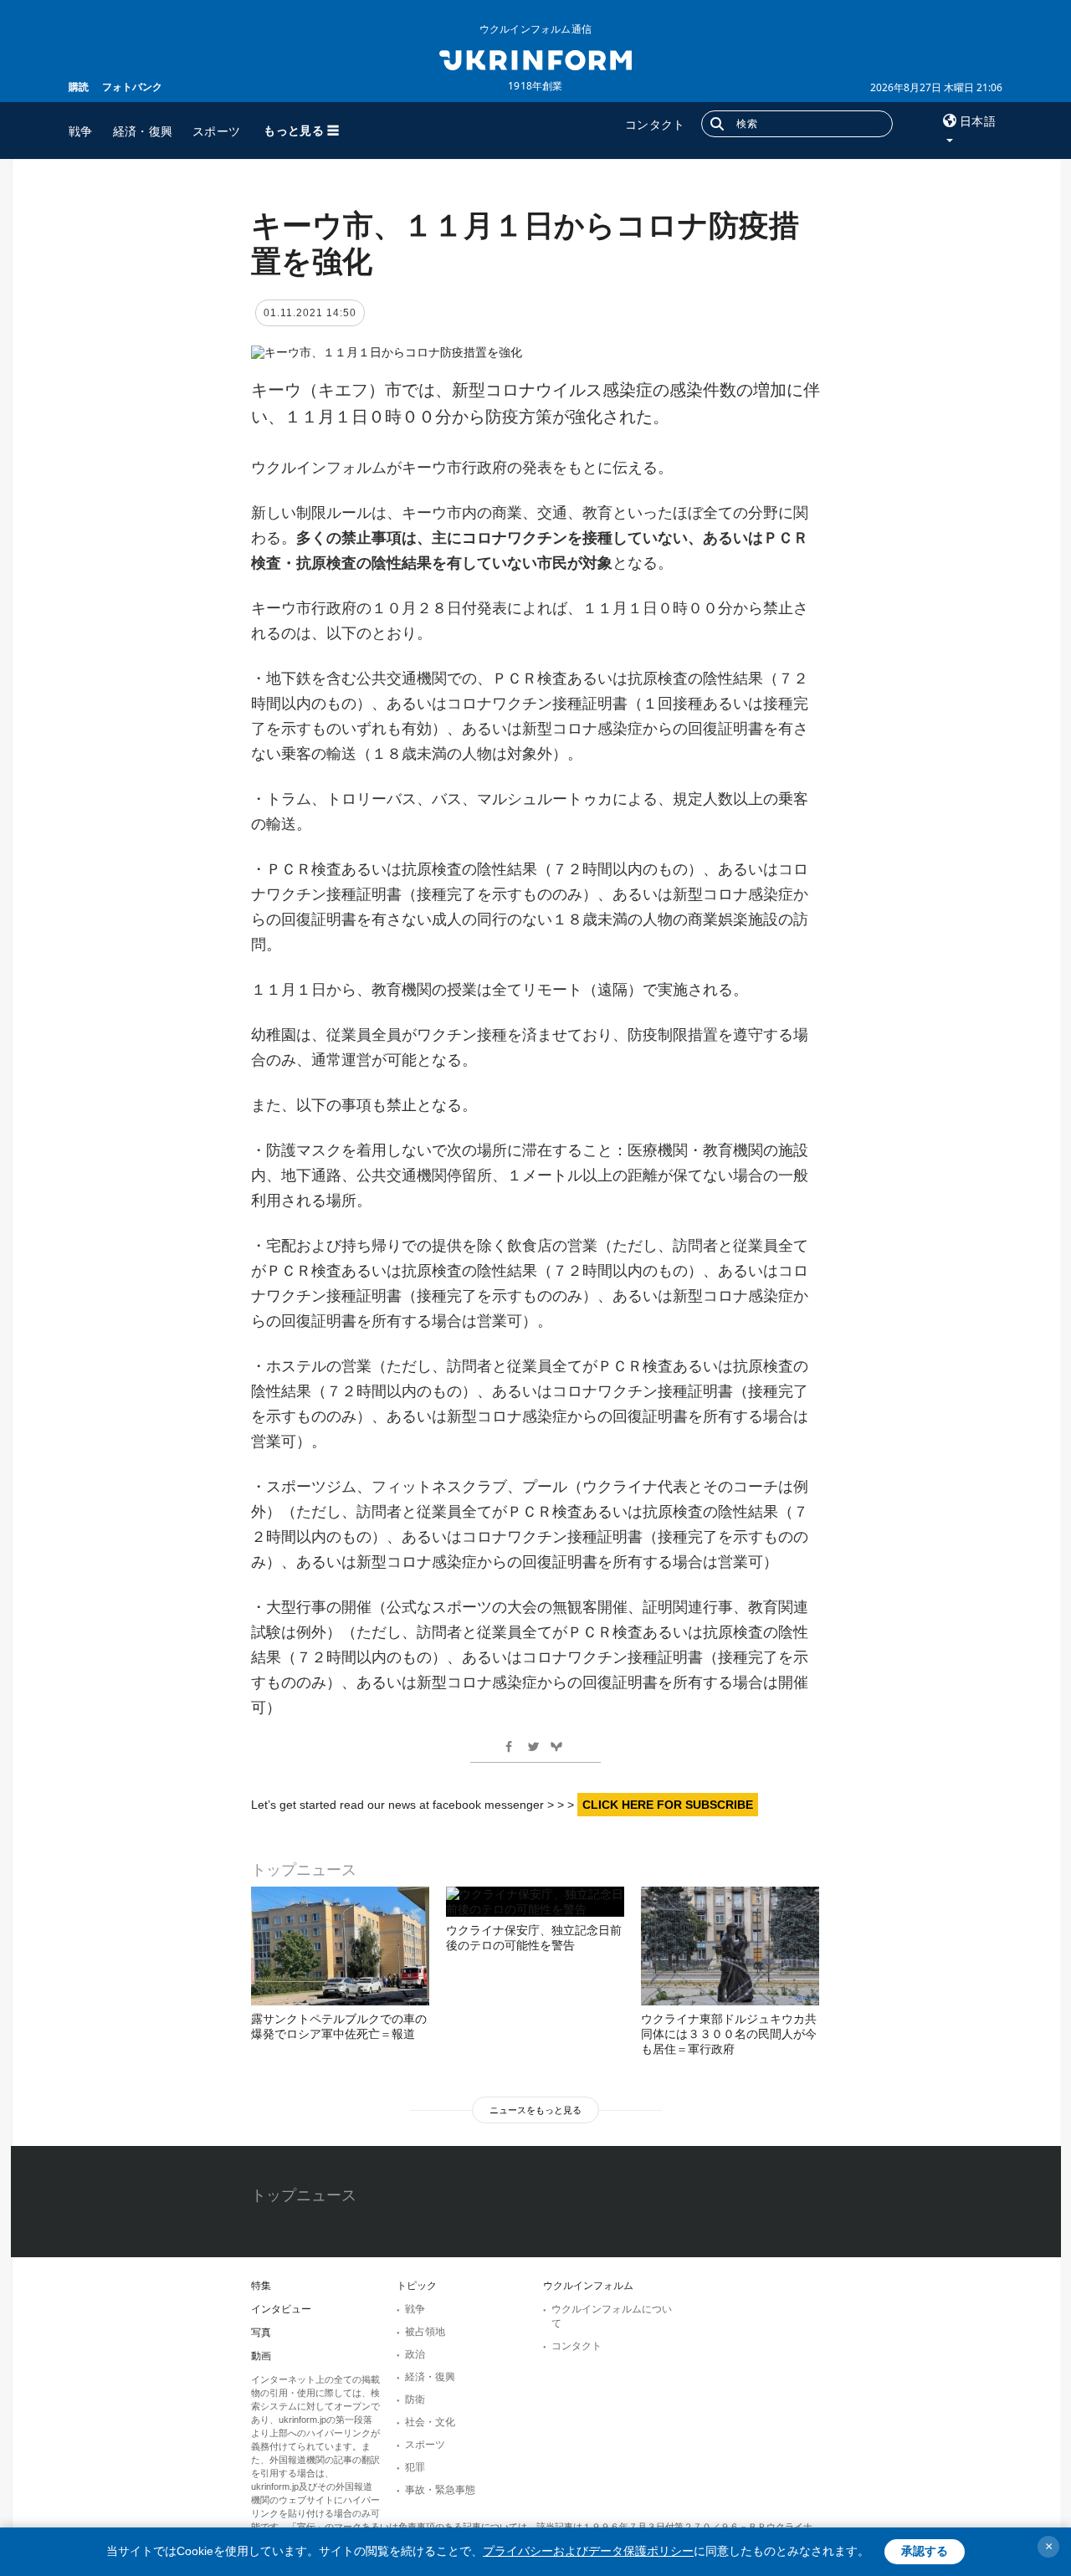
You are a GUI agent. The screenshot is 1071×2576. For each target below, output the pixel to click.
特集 (261, 2286)
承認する (925, 2551)
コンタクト (655, 124)
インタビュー (281, 2309)
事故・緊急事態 (440, 2490)
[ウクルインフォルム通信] (535, 59)
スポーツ (216, 131)
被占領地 (425, 2332)
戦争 (81, 131)
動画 (261, 2356)
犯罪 (415, 2467)
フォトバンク (132, 87)
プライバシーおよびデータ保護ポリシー (588, 2551)
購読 (79, 87)
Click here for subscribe (668, 1805)
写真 (261, 2333)
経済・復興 (143, 131)
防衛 (415, 2399)
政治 (415, 2354)
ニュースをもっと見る (535, 2110)
